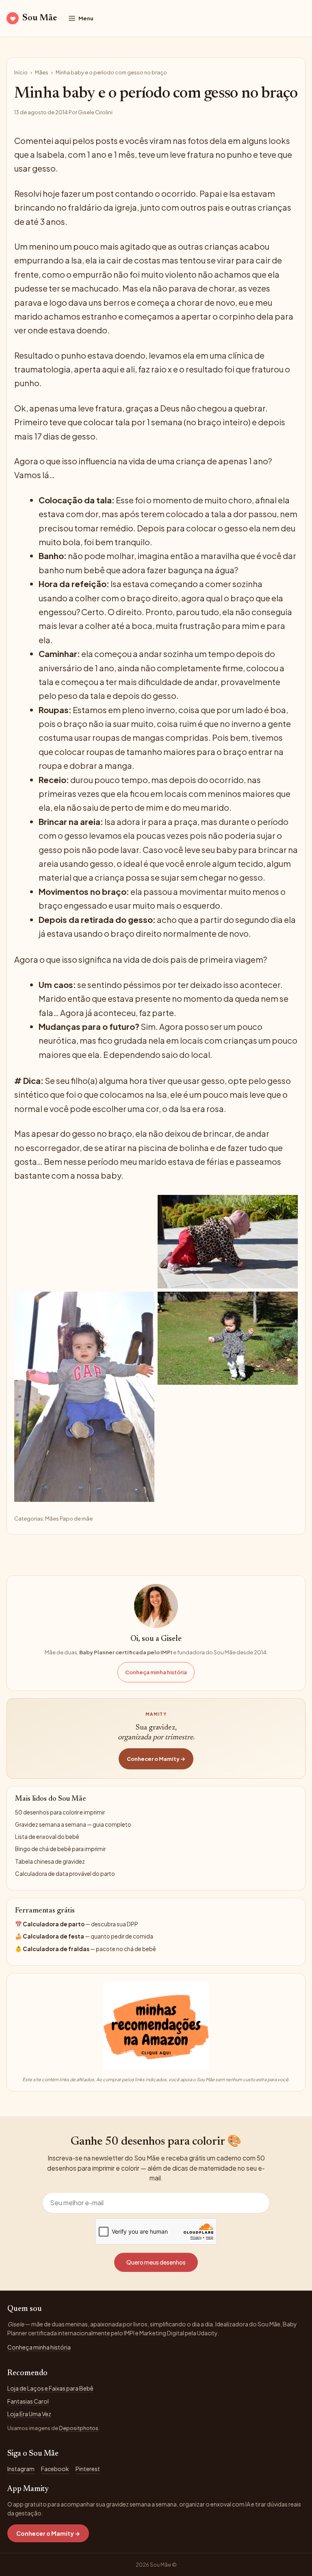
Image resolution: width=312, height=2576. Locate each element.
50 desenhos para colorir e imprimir (60, 1812)
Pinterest (88, 2469)
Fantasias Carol (28, 2401)
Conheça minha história (156, 1672)
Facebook (55, 2469)
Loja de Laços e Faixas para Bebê (50, 2388)
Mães (42, 72)
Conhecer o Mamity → (156, 1759)
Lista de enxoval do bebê (47, 1837)
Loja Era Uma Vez (29, 2414)
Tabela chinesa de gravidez (50, 1861)
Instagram (21, 2469)
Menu (86, 18)
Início (21, 72)
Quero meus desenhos (156, 2262)
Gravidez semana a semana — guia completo (73, 1824)
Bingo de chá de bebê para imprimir (60, 1849)
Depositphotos (79, 2428)
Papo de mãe (76, 1519)
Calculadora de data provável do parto (65, 1874)
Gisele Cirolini (95, 112)
